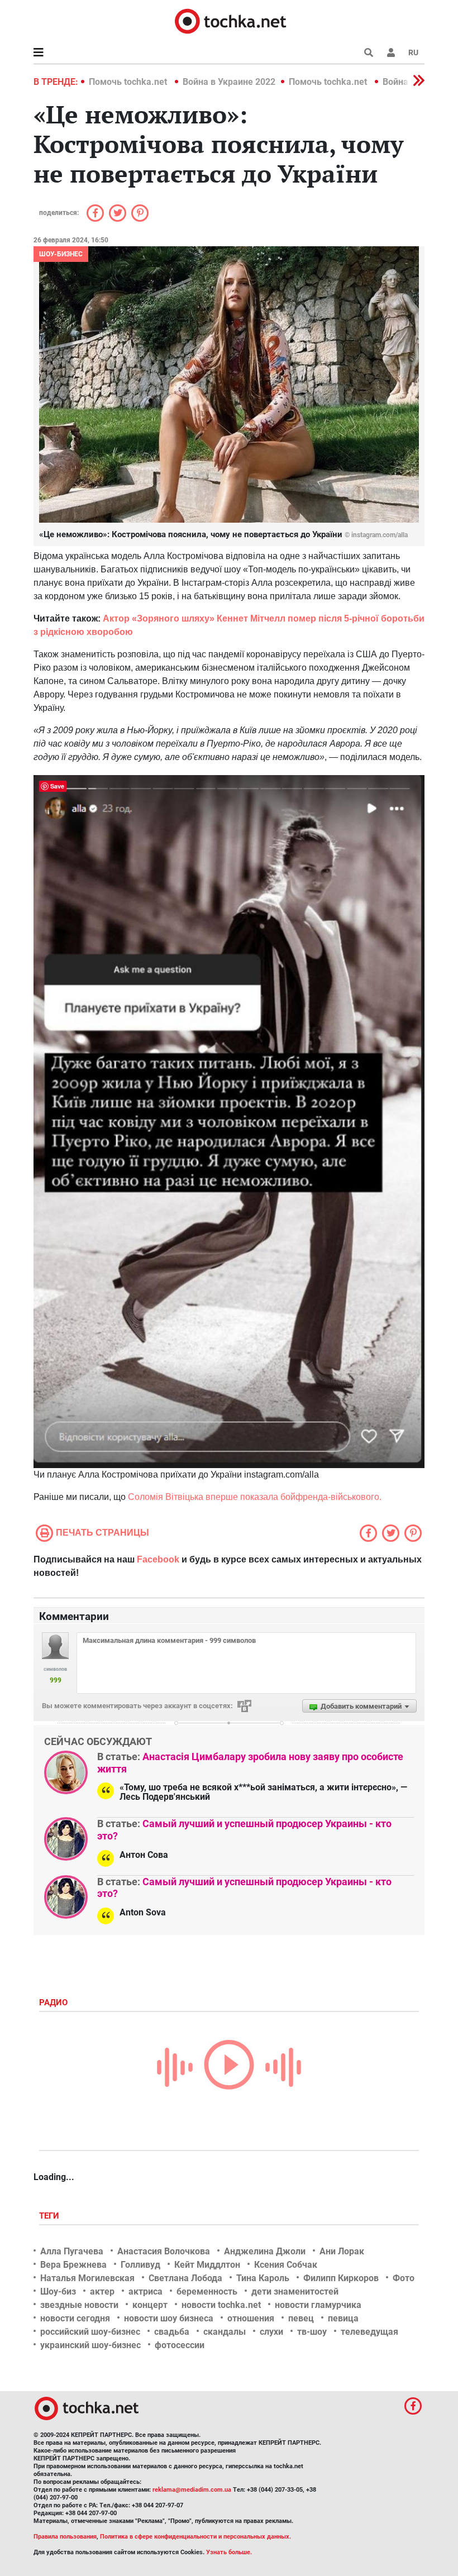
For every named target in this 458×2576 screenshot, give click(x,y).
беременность (207, 2291)
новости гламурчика (318, 2305)
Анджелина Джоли (265, 2251)
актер (102, 2291)
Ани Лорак (342, 2251)
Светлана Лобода (185, 2278)
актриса (145, 2291)
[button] (391, 52)
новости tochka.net (221, 2305)
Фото (404, 2278)
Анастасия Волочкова (164, 2251)
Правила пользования (65, 2537)
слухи (271, 2332)
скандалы (225, 2332)
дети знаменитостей (295, 2291)
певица (343, 2318)
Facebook (158, 1559)
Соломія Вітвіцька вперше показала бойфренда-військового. (255, 1497)
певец (301, 2318)
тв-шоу (312, 2332)
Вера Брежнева (73, 2265)
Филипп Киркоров (341, 2278)
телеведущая (369, 2332)
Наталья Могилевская (87, 2278)
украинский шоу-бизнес (90, 2345)
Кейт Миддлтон (207, 2265)
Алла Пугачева (72, 2251)
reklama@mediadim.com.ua (192, 2490)
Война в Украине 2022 (229, 82)
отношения (251, 2318)
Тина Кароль (263, 2278)
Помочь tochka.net (129, 82)
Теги (50, 2216)
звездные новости (79, 2305)
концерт (150, 2305)
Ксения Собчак (286, 2265)
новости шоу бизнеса (169, 2318)
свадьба (172, 2332)
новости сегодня (75, 2318)
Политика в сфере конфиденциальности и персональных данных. (195, 2537)
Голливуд (140, 2265)
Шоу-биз (58, 2291)
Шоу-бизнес (61, 254)
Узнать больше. (229, 2552)
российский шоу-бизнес (90, 2332)
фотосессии (180, 2345)
